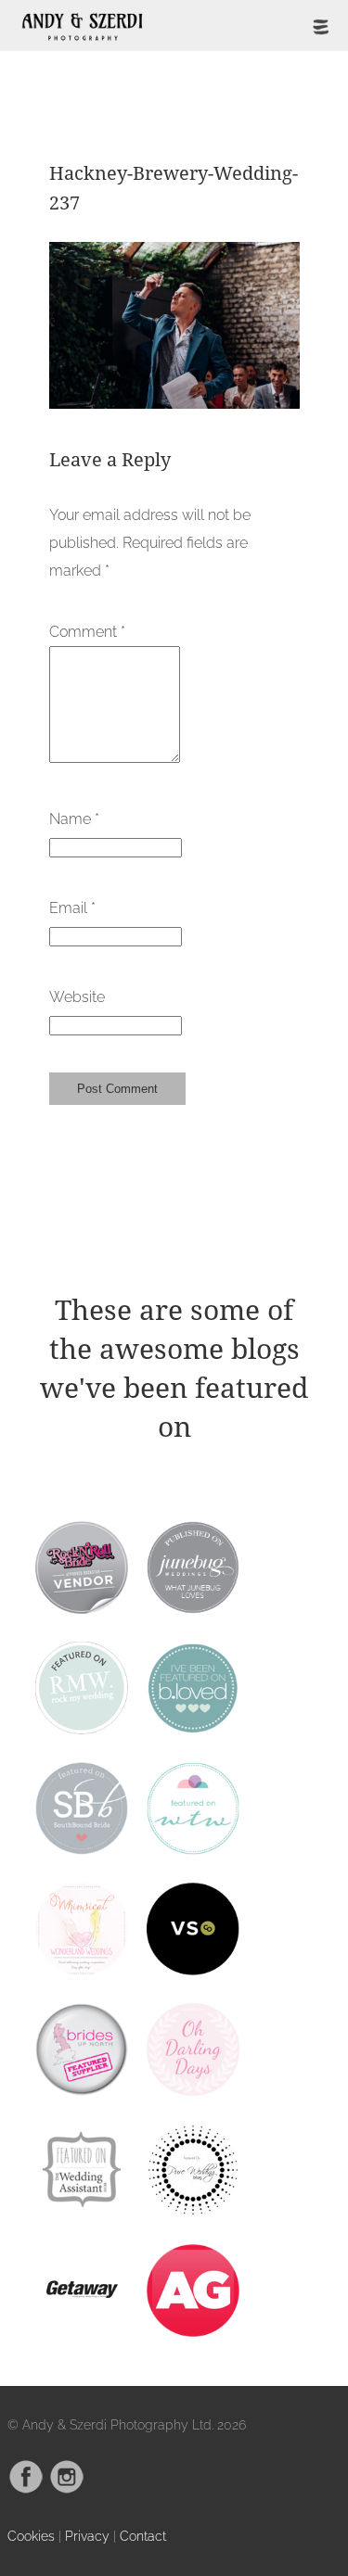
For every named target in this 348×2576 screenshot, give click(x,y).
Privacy (87, 2536)
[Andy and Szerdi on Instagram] (67, 2489)
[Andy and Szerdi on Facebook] (26, 2489)
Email (72, 908)
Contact (143, 2536)
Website (77, 997)
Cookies (31, 2536)
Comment (87, 632)
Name (74, 819)
